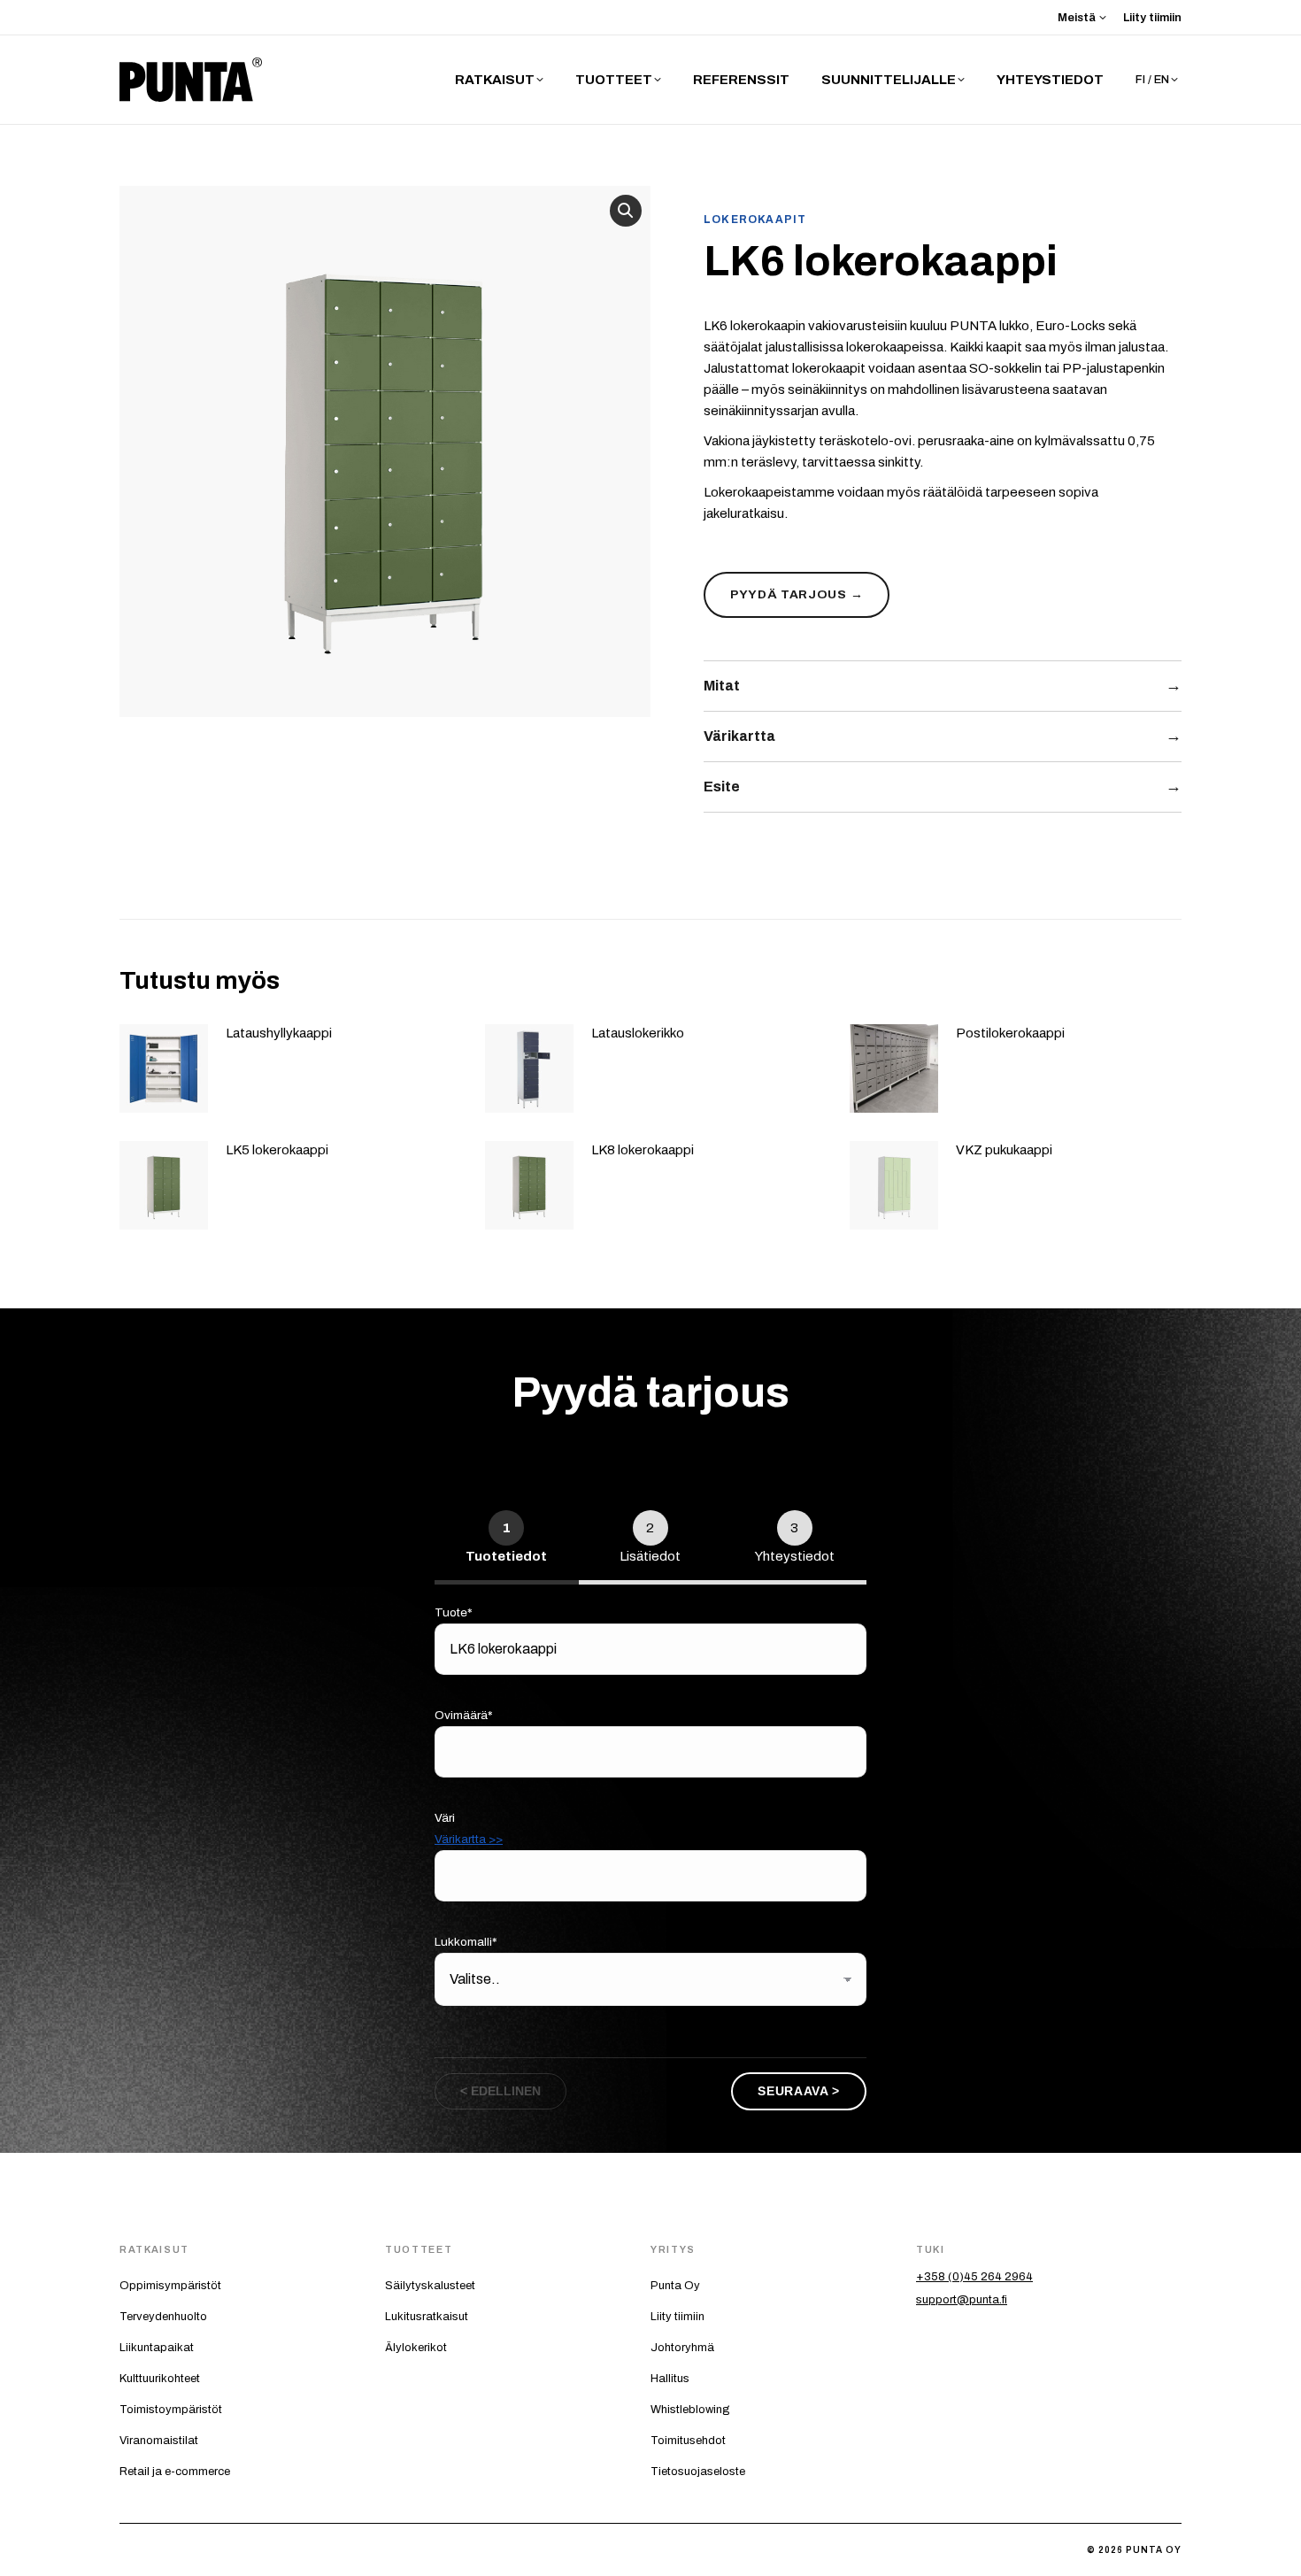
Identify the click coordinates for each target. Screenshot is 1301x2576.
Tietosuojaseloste (698, 2472)
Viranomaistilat (159, 2441)
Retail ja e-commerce (175, 2472)
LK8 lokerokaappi (643, 1150)
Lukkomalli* (466, 1942)
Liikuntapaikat (157, 2348)
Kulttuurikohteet (160, 2379)
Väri (469, 1828)
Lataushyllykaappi (279, 1033)
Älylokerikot (416, 2348)
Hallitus (670, 2379)
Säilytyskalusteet (430, 2286)
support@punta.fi (962, 2300)
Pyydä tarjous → (797, 594)
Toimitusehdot (688, 2441)
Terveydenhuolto (163, 2317)
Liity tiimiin (677, 2317)
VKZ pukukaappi (1004, 1150)
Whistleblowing (690, 2410)
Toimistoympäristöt (171, 2410)
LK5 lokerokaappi (277, 1150)
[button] (626, 211)
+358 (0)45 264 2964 (974, 2277)
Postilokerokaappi (1010, 1033)
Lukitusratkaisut (427, 2317)
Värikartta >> (469, 1839)
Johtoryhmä (682, 2348)
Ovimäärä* (464, 1715)
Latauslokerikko (638, 1033)
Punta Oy (675, 2286)
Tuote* (454, 1612)
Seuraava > (799, 2091)
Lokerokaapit (755, 220)
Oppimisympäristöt (170, 2286)
